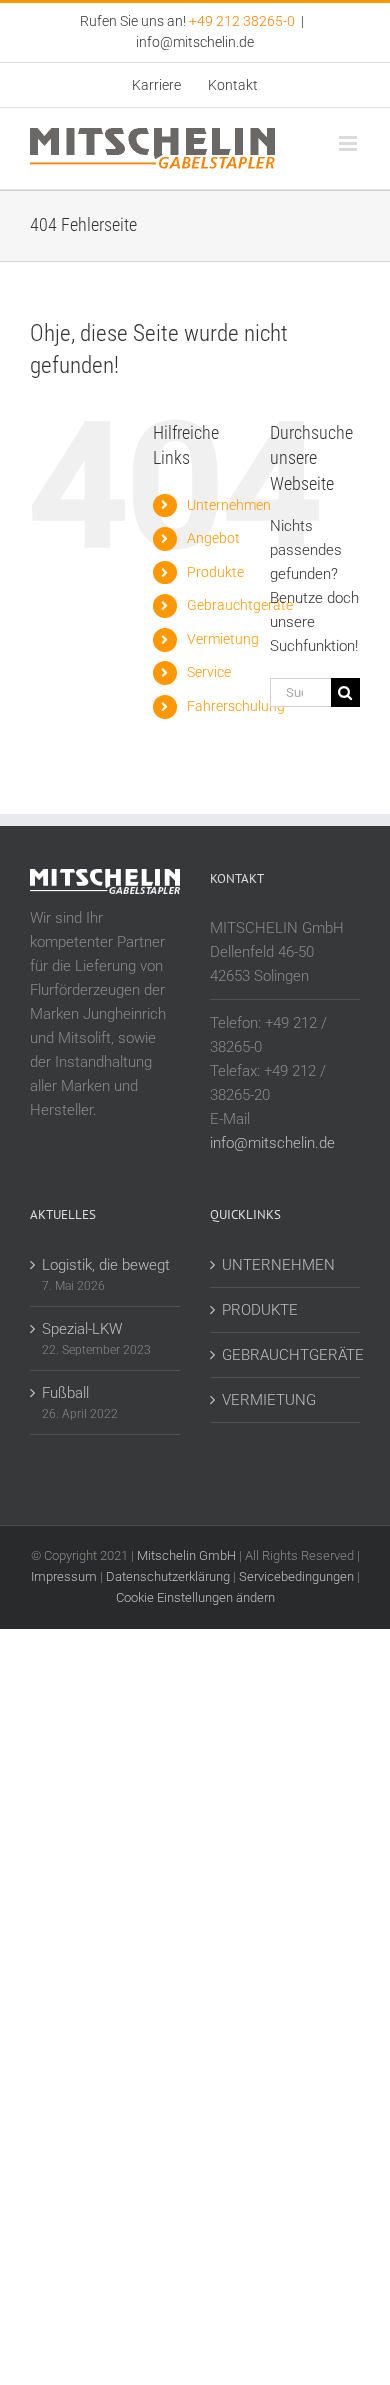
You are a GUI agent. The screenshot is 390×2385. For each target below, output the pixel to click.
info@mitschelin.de (195, 42)
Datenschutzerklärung (168, 1576)
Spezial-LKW (82, 1329)
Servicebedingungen (296, 1576)
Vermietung (223, 639)
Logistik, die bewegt (106, 1265)
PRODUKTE (260, 1310)
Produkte (215, 572)
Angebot (213, 538)
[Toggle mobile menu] (349, 143)
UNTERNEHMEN (278, 1265)
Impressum (64, 1576)
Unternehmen (229, 505)
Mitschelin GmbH (188, 1555)
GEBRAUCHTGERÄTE (286, 1355)
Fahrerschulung (236, 706)
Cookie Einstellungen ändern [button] (195, 1597)
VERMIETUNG (269, 1400)
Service (209, 672)
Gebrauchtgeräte (240, 605)
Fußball (65, 1393)
